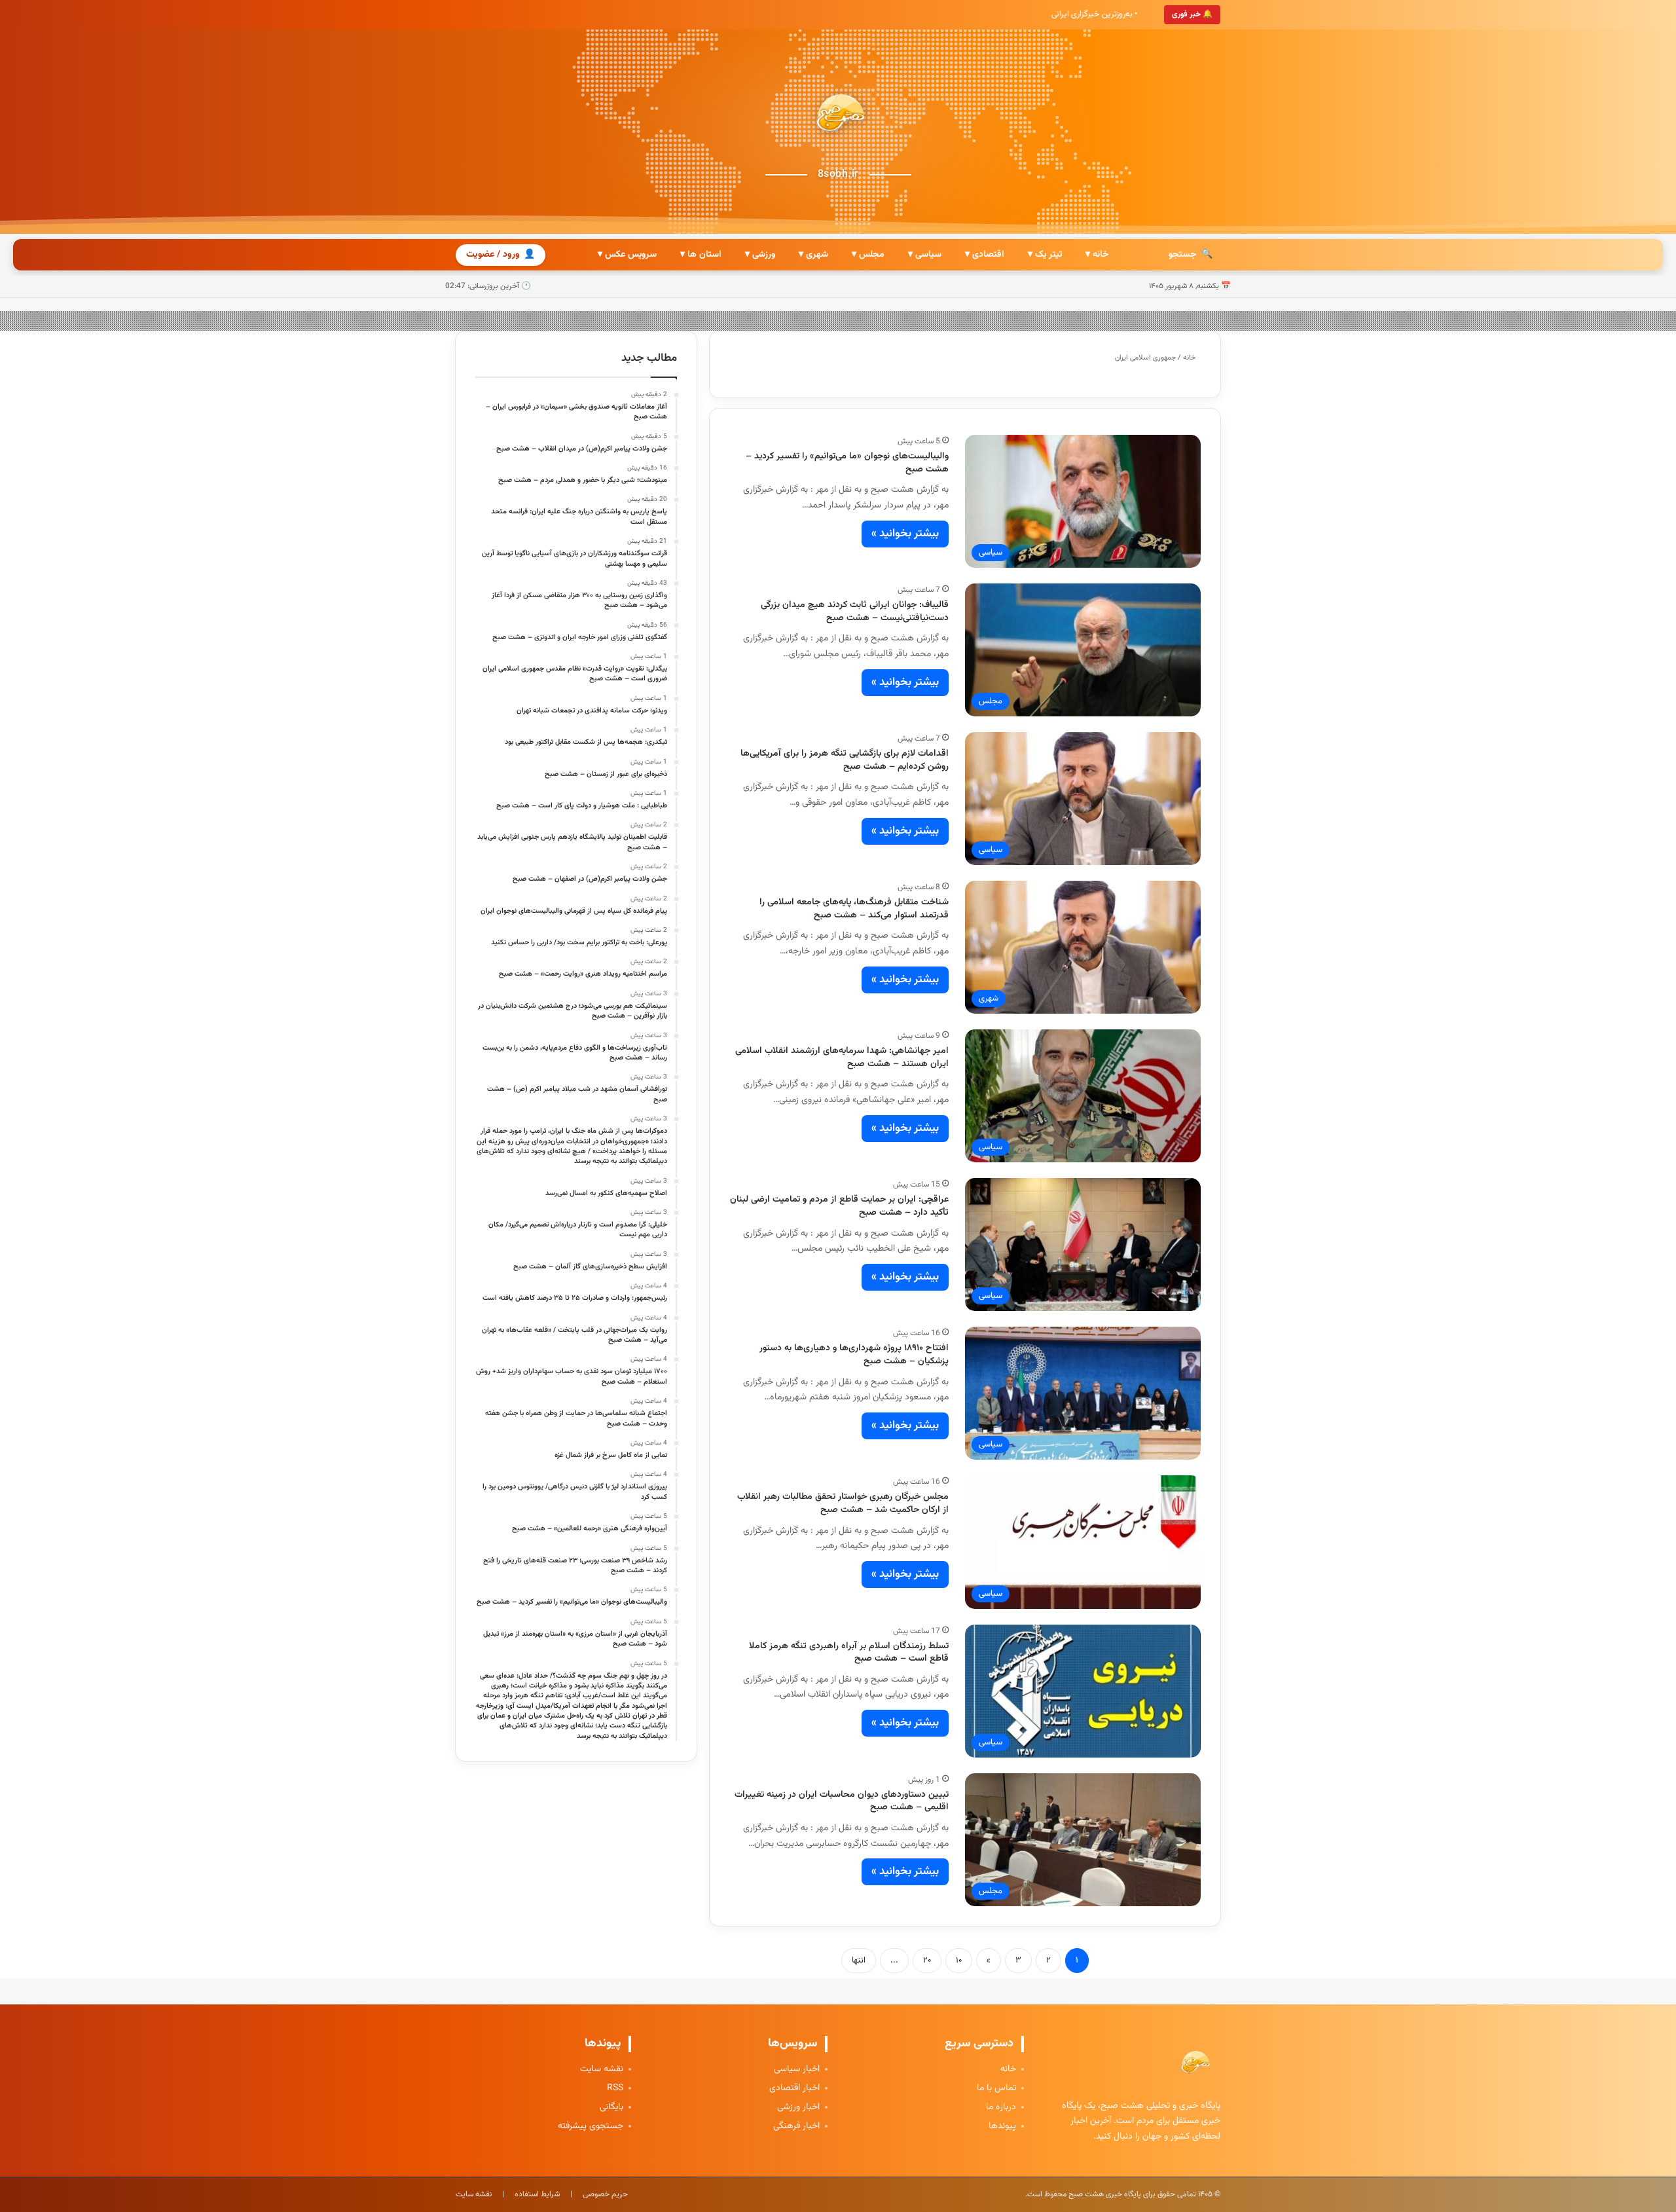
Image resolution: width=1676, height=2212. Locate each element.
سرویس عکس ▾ (627, 255)
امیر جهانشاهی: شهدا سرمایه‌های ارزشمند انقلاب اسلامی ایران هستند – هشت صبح (842, 1058)
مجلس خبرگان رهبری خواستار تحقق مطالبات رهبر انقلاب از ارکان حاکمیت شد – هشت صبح (843, 1503)
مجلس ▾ (868, 255)
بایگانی (611, 2108)
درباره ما (1001, 2108)
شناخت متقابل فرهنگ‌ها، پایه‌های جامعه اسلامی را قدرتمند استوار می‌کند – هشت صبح (854, 909)
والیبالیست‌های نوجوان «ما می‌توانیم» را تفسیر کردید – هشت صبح (847, 463)
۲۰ (927, 1961)
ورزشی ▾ (760, 255)
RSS (615, 2089)
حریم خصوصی (605, 2194)
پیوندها (1002, 2127)
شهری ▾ (813, 255)
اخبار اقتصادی (794, 2089)
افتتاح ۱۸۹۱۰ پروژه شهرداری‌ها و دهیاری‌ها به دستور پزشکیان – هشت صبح (854, 1355)
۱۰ (959, 1961)
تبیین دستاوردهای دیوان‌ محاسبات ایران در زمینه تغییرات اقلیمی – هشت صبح (842, 1801)
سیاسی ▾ (925, 255)
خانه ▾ (1097, 255)
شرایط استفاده (537, 2194)
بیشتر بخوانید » (905, 534)
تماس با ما (996, 2089)
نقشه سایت (602, 2070)
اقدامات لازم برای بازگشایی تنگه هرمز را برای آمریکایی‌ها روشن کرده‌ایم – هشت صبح (845, 760)
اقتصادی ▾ (985, 255)
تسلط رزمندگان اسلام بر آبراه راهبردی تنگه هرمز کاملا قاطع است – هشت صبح (849, 1653)
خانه (1190, 358)
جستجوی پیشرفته (591, 2127)
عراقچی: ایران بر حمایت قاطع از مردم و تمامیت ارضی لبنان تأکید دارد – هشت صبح (839, 1206)
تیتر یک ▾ (1045, 255)
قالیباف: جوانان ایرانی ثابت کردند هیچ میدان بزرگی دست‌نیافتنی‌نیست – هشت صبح (855, 612)
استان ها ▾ (701, 255)
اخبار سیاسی (797, 2070)
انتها (859, 1961)
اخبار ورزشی (798, 2108)
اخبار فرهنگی (796, 2127)
